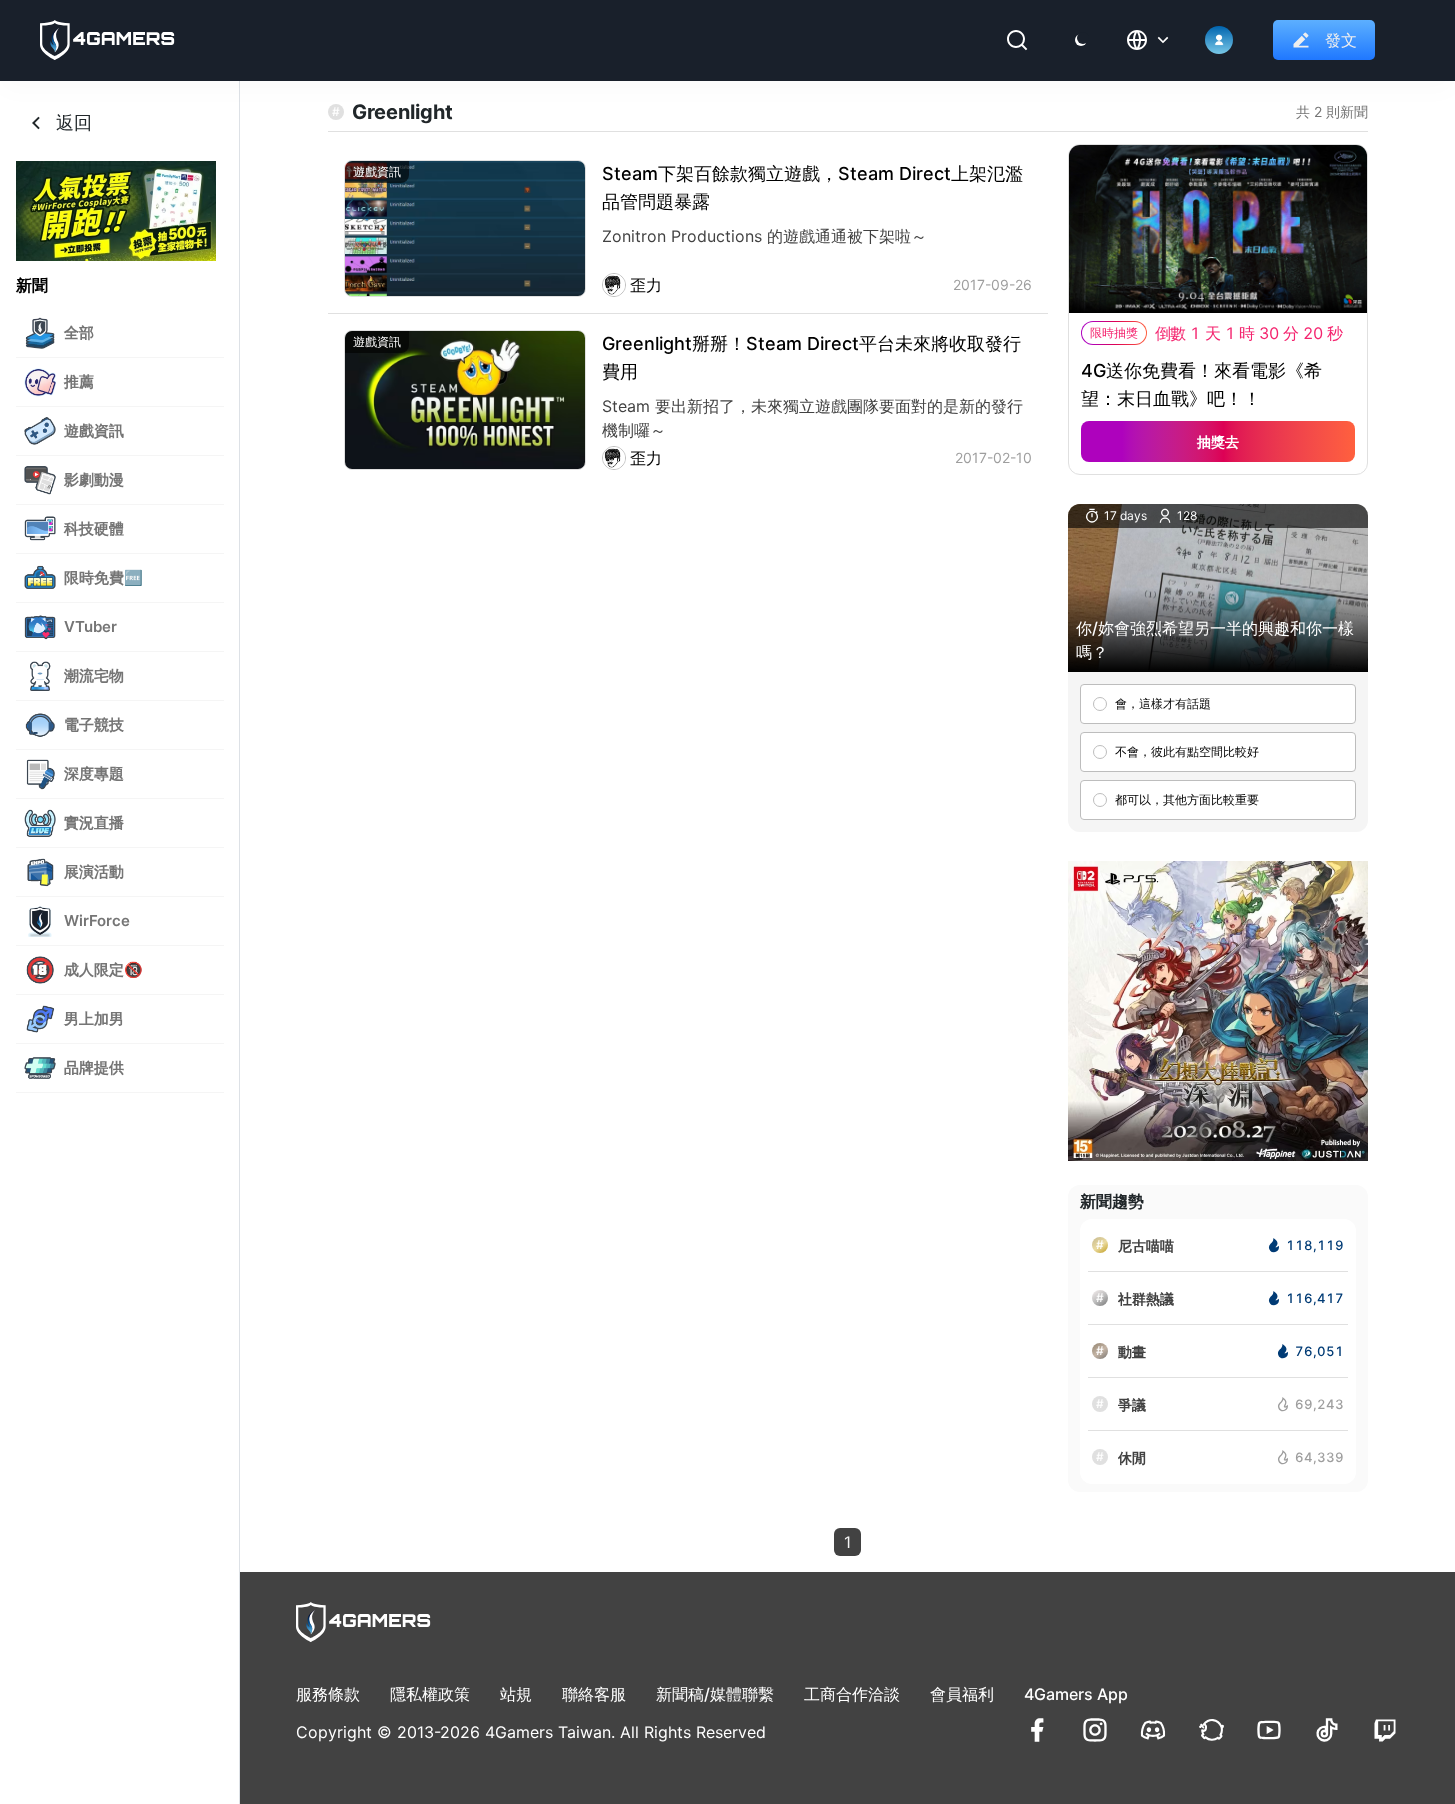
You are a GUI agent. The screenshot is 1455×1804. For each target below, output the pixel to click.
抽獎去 (1218, 441)
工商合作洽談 (852, 1694)
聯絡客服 (594, 1694)
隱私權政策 (430, 1694)
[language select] (1149, 40)
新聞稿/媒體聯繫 (715, 1694)
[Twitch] (1385, 1730)
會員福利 (962, 1694)
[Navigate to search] (1017, 40)
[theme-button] (1081, 40)
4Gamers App (1076, 1694)
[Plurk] (1211, 1730)
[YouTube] (1269, 1730)
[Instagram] (1095, 1730)
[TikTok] (1327, 1730)
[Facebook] (1037, 1730)
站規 (516, 1694)
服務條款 (328, 1694)
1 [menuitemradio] (847, 1542)
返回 (74, 122)
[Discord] (1153, 1730)
